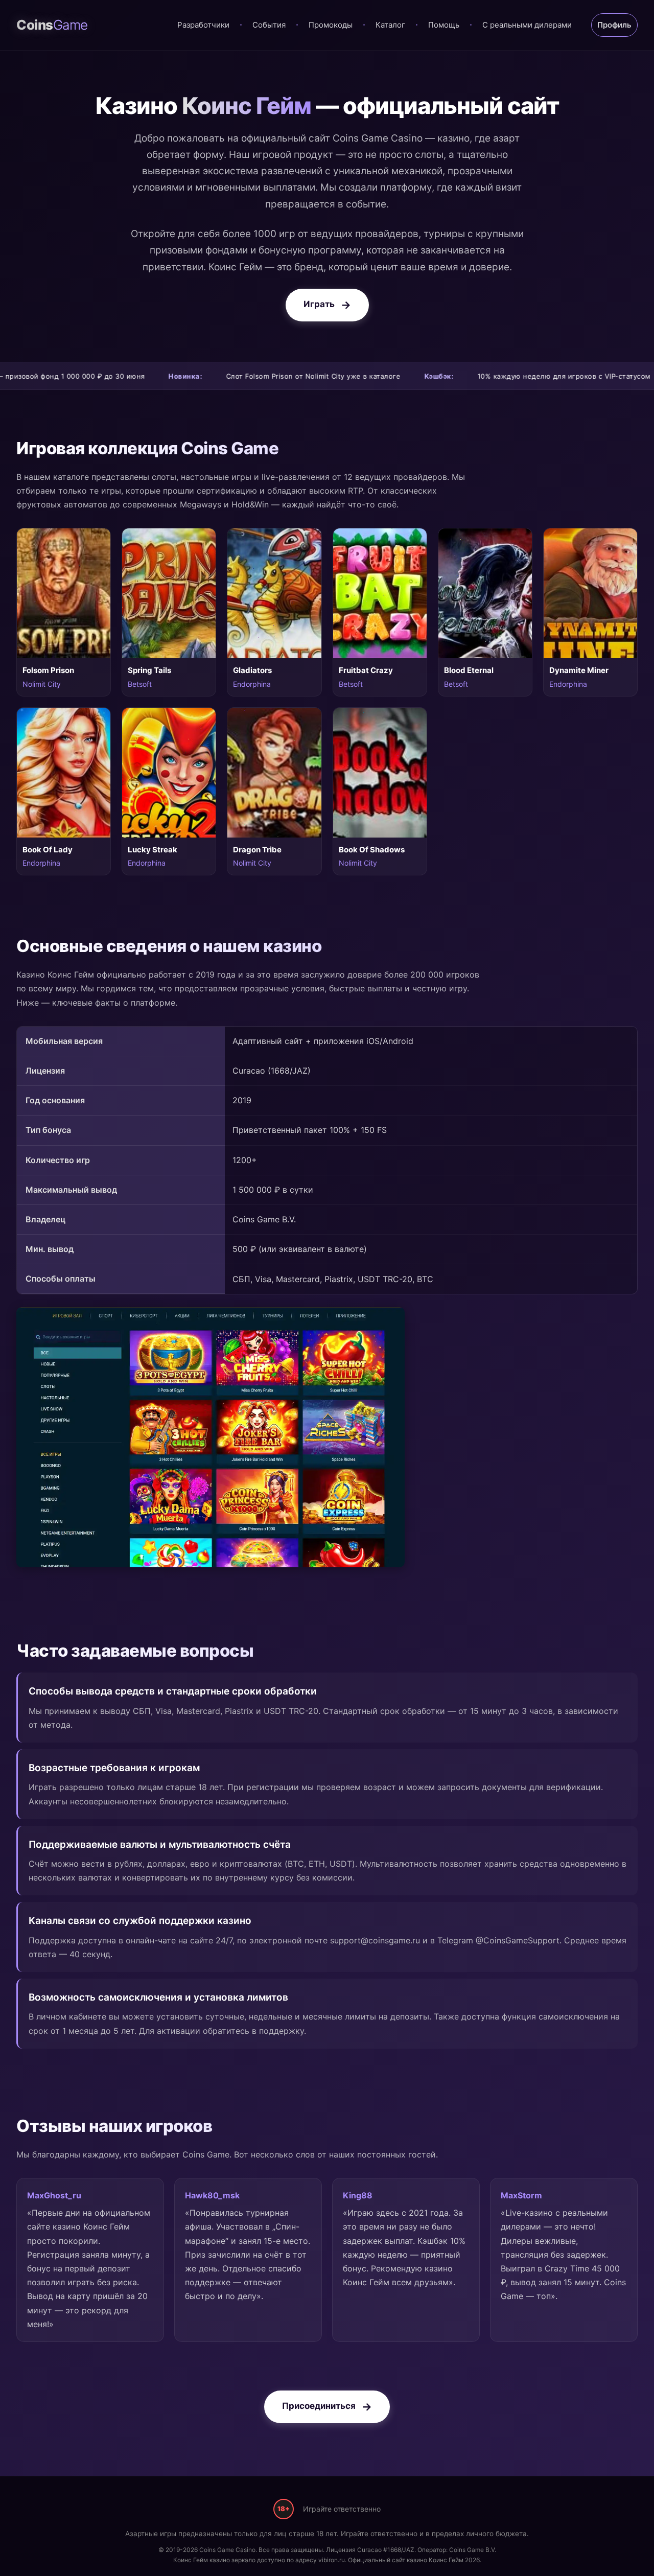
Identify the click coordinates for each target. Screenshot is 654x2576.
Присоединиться (319, 2406)
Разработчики (203, 25)
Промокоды (331, 25)
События (269, 25)
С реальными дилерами (527, 25)
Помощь (444, 25)
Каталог (390, 25)
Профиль (614, 25)
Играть (319, 304)
